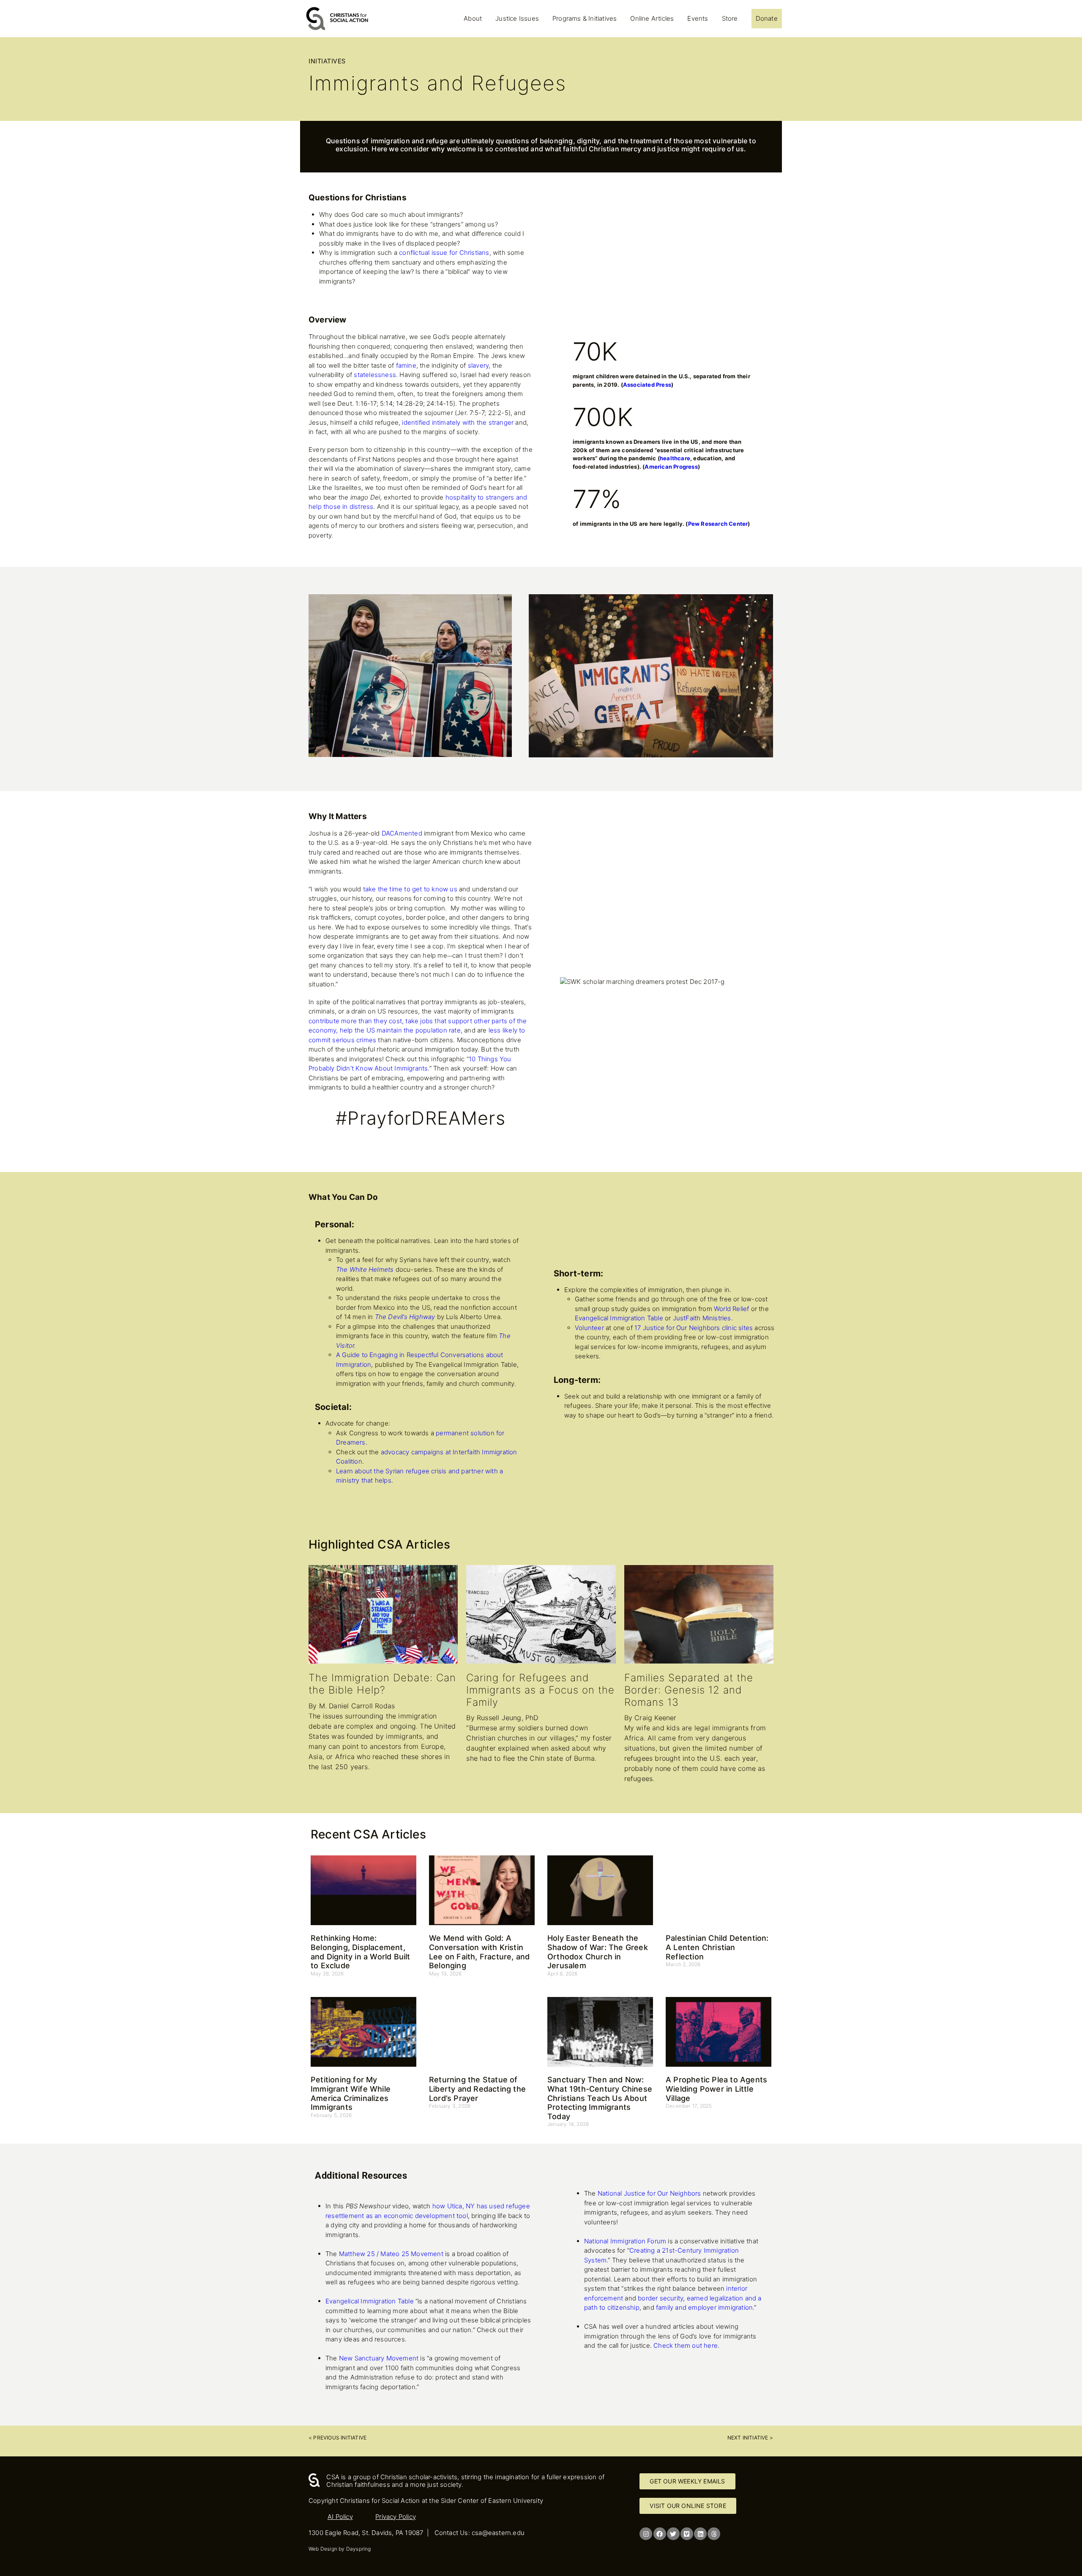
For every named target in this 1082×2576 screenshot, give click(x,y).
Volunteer (589, 1328)
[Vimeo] (687, 2534)
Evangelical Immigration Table (619, 1318)
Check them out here (686, 2345)
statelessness (375, 375)
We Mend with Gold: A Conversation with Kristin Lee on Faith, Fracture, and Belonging (479, 1952)
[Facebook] (660, 2534)
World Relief (731, 1309)
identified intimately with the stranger (458, 422)
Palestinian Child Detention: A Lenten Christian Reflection (717, 1947)
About (473, 18)
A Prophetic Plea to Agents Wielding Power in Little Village (716, 2089)
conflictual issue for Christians (444, 253)
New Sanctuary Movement (379, 2358)
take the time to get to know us (410, 889)
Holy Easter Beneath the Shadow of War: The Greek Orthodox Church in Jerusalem (598, 1952)
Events (698, 18)
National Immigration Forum (625, 2241)
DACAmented (402, 833)
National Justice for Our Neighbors (649, 2193)
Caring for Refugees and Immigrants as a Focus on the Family (540, 1690)
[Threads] (714, 2534)
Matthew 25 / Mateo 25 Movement (391, 2254)
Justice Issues (517, 18)
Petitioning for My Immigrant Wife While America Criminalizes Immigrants (351, 2093)
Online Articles (652, 18)
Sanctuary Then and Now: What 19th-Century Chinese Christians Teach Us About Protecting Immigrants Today (600, 2098)
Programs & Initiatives (585, 18)
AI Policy (340, 2517)
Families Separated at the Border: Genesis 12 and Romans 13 (689, 1690)
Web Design (323, 2549)
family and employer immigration (704, 2307)
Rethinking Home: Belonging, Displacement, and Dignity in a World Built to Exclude (361, 1952)
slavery (478, 365)
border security (660, 2298)
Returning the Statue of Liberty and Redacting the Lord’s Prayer (477, 2089)
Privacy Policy (396, 2517)
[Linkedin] (700, 2534)
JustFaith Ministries (702, 1318)
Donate (767, 18)
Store (730, 18)
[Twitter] (673, 2534)
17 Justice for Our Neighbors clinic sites (694, 1328)
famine (406, 365)
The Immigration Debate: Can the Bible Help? (382, 1684)
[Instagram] (646, 2534)
